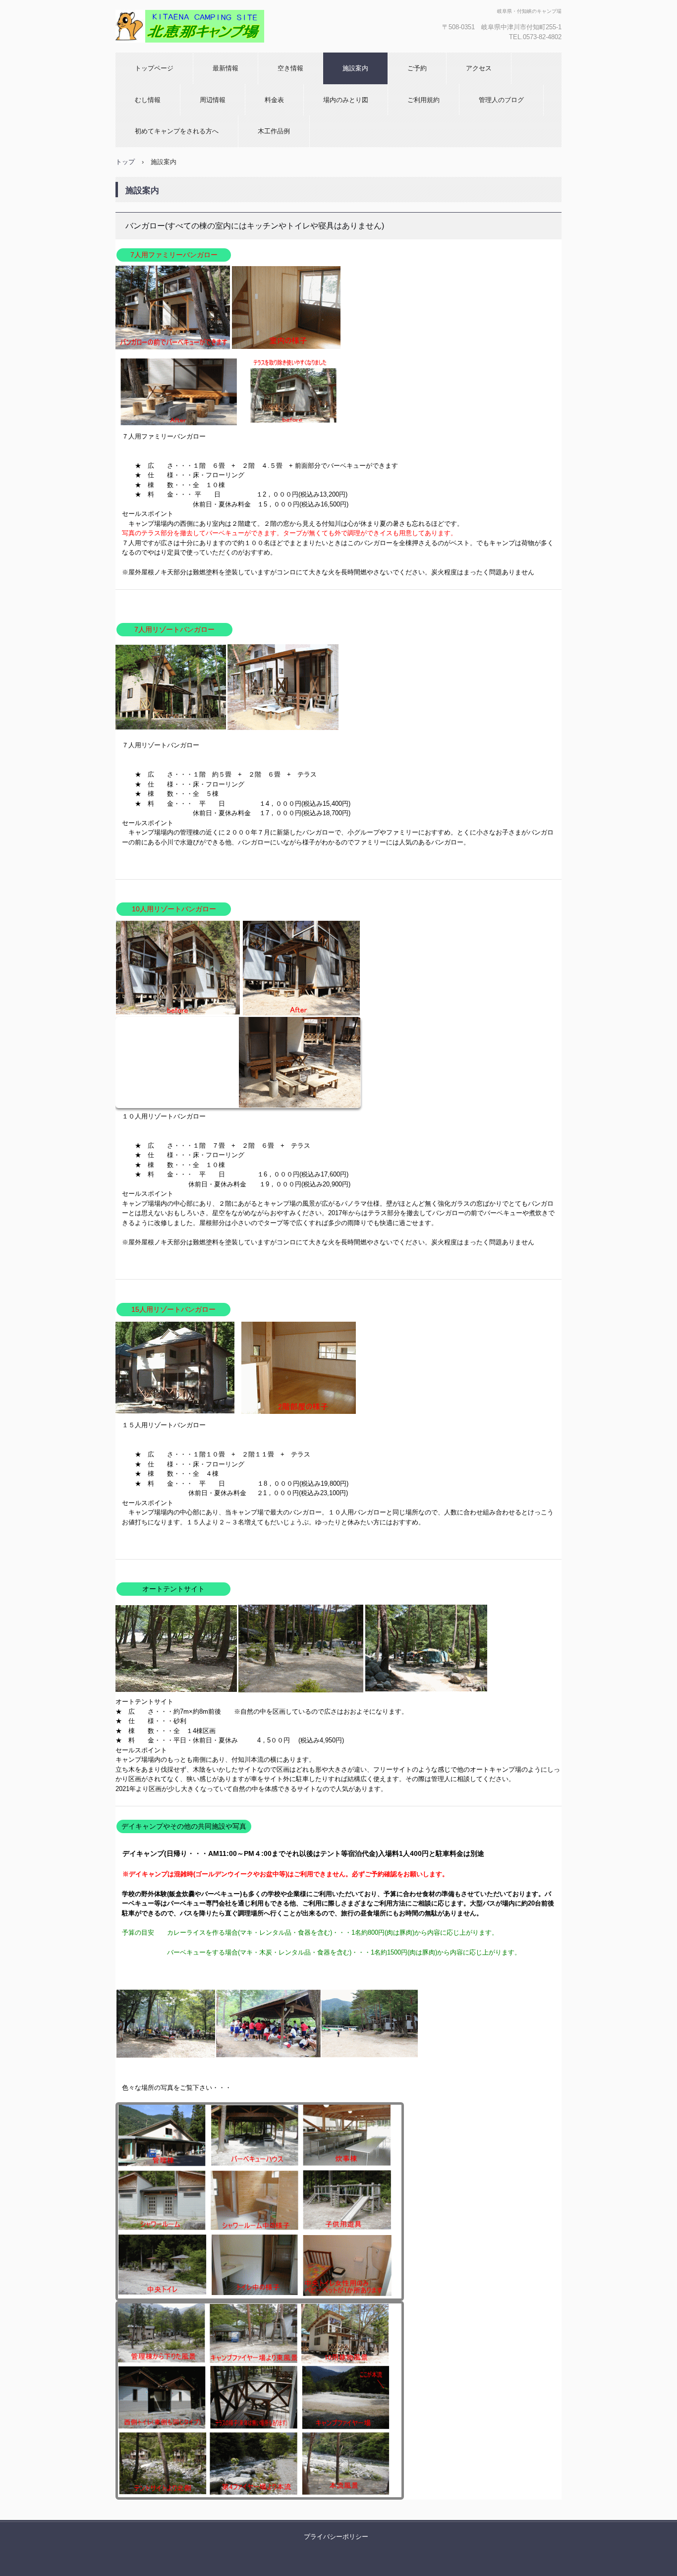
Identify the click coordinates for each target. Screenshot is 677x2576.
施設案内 (355, 68)
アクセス (479, 68)
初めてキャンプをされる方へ (177, 131)
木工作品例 (274, 131)
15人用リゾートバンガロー (173, 1309)
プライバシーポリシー (336, 2537)
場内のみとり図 (346, 100)
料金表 (274, 100)
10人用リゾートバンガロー (174, 909)
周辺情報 (213, 100)
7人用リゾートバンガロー (174, 629)
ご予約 (417, 68)
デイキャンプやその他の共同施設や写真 (184, 1826)
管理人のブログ (501, 100)
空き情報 (290, 68)
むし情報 (148, 100)
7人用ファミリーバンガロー (174, 255)
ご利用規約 (423, 100)
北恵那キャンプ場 (168, 52)
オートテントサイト (173, 1589)
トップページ (154, 68)
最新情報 (226, 68)
